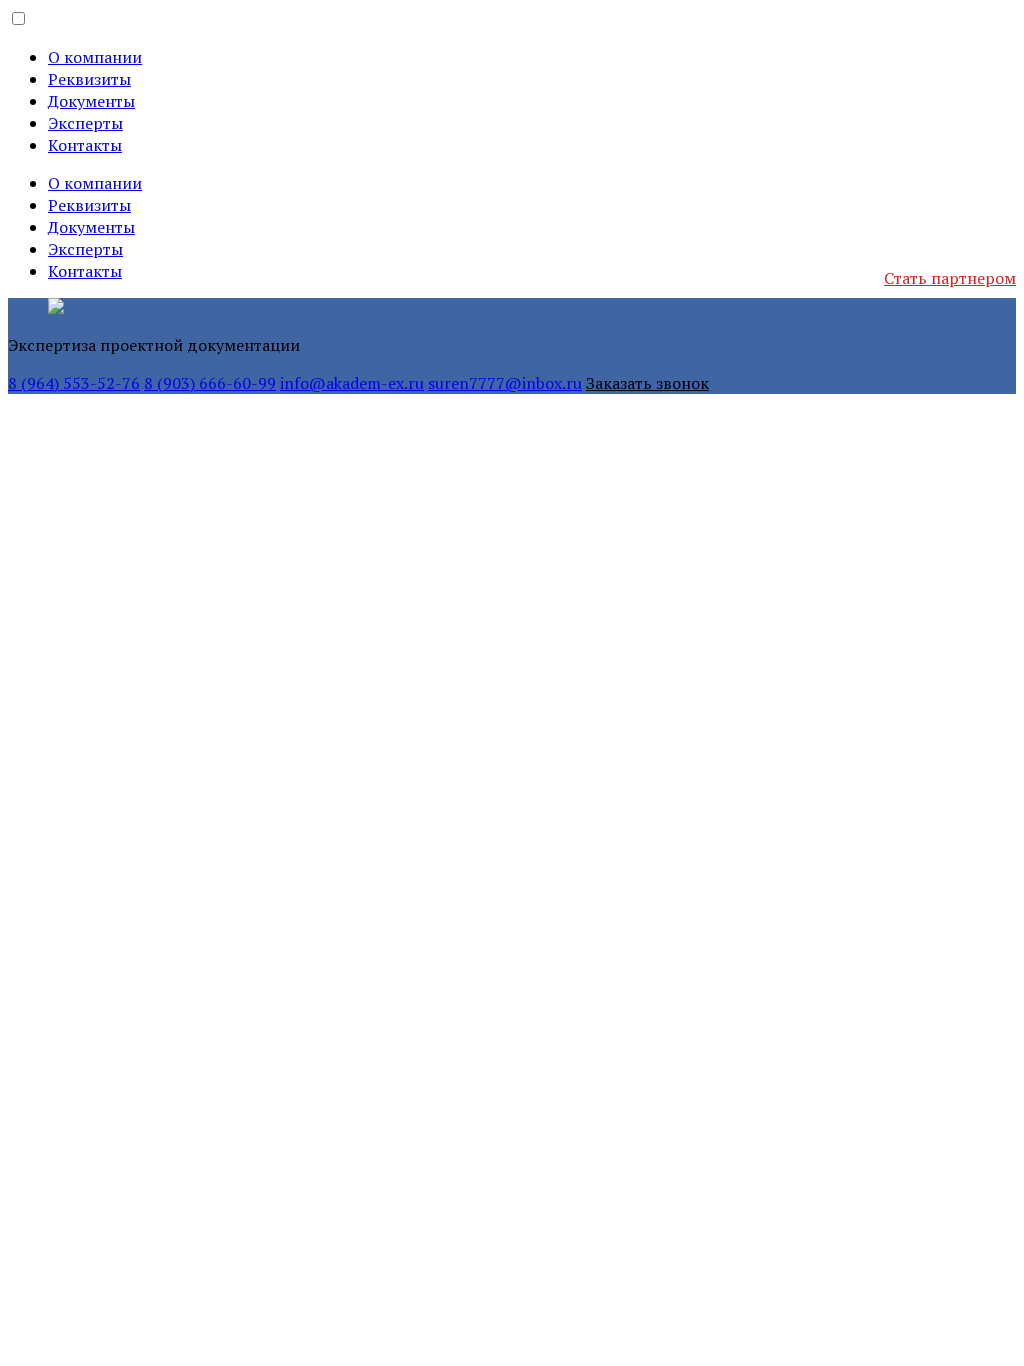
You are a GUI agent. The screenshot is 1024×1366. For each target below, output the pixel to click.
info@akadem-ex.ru (352, 383)
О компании (95, 57)
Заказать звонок (647, 383)
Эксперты (85, 123)
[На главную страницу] (56, 308)
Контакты (85, 145)
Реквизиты (89, 79)
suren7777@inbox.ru (505, 383)
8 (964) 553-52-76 (74, 383)
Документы (91, 101)
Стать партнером (950, 278)
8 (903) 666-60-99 (210, 383)
